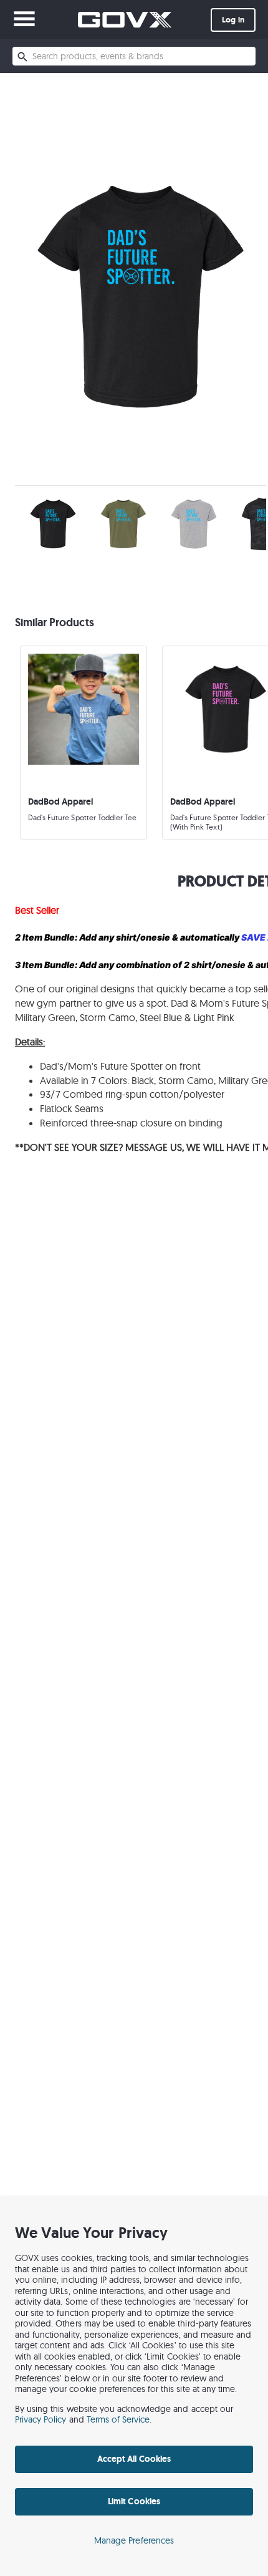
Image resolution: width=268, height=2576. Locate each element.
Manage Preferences (134, 2540)
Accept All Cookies (134, 2459)
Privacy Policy (41, 2419)
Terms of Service (118, 2419)
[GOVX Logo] (125, 20)
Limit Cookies (134, 2501)
